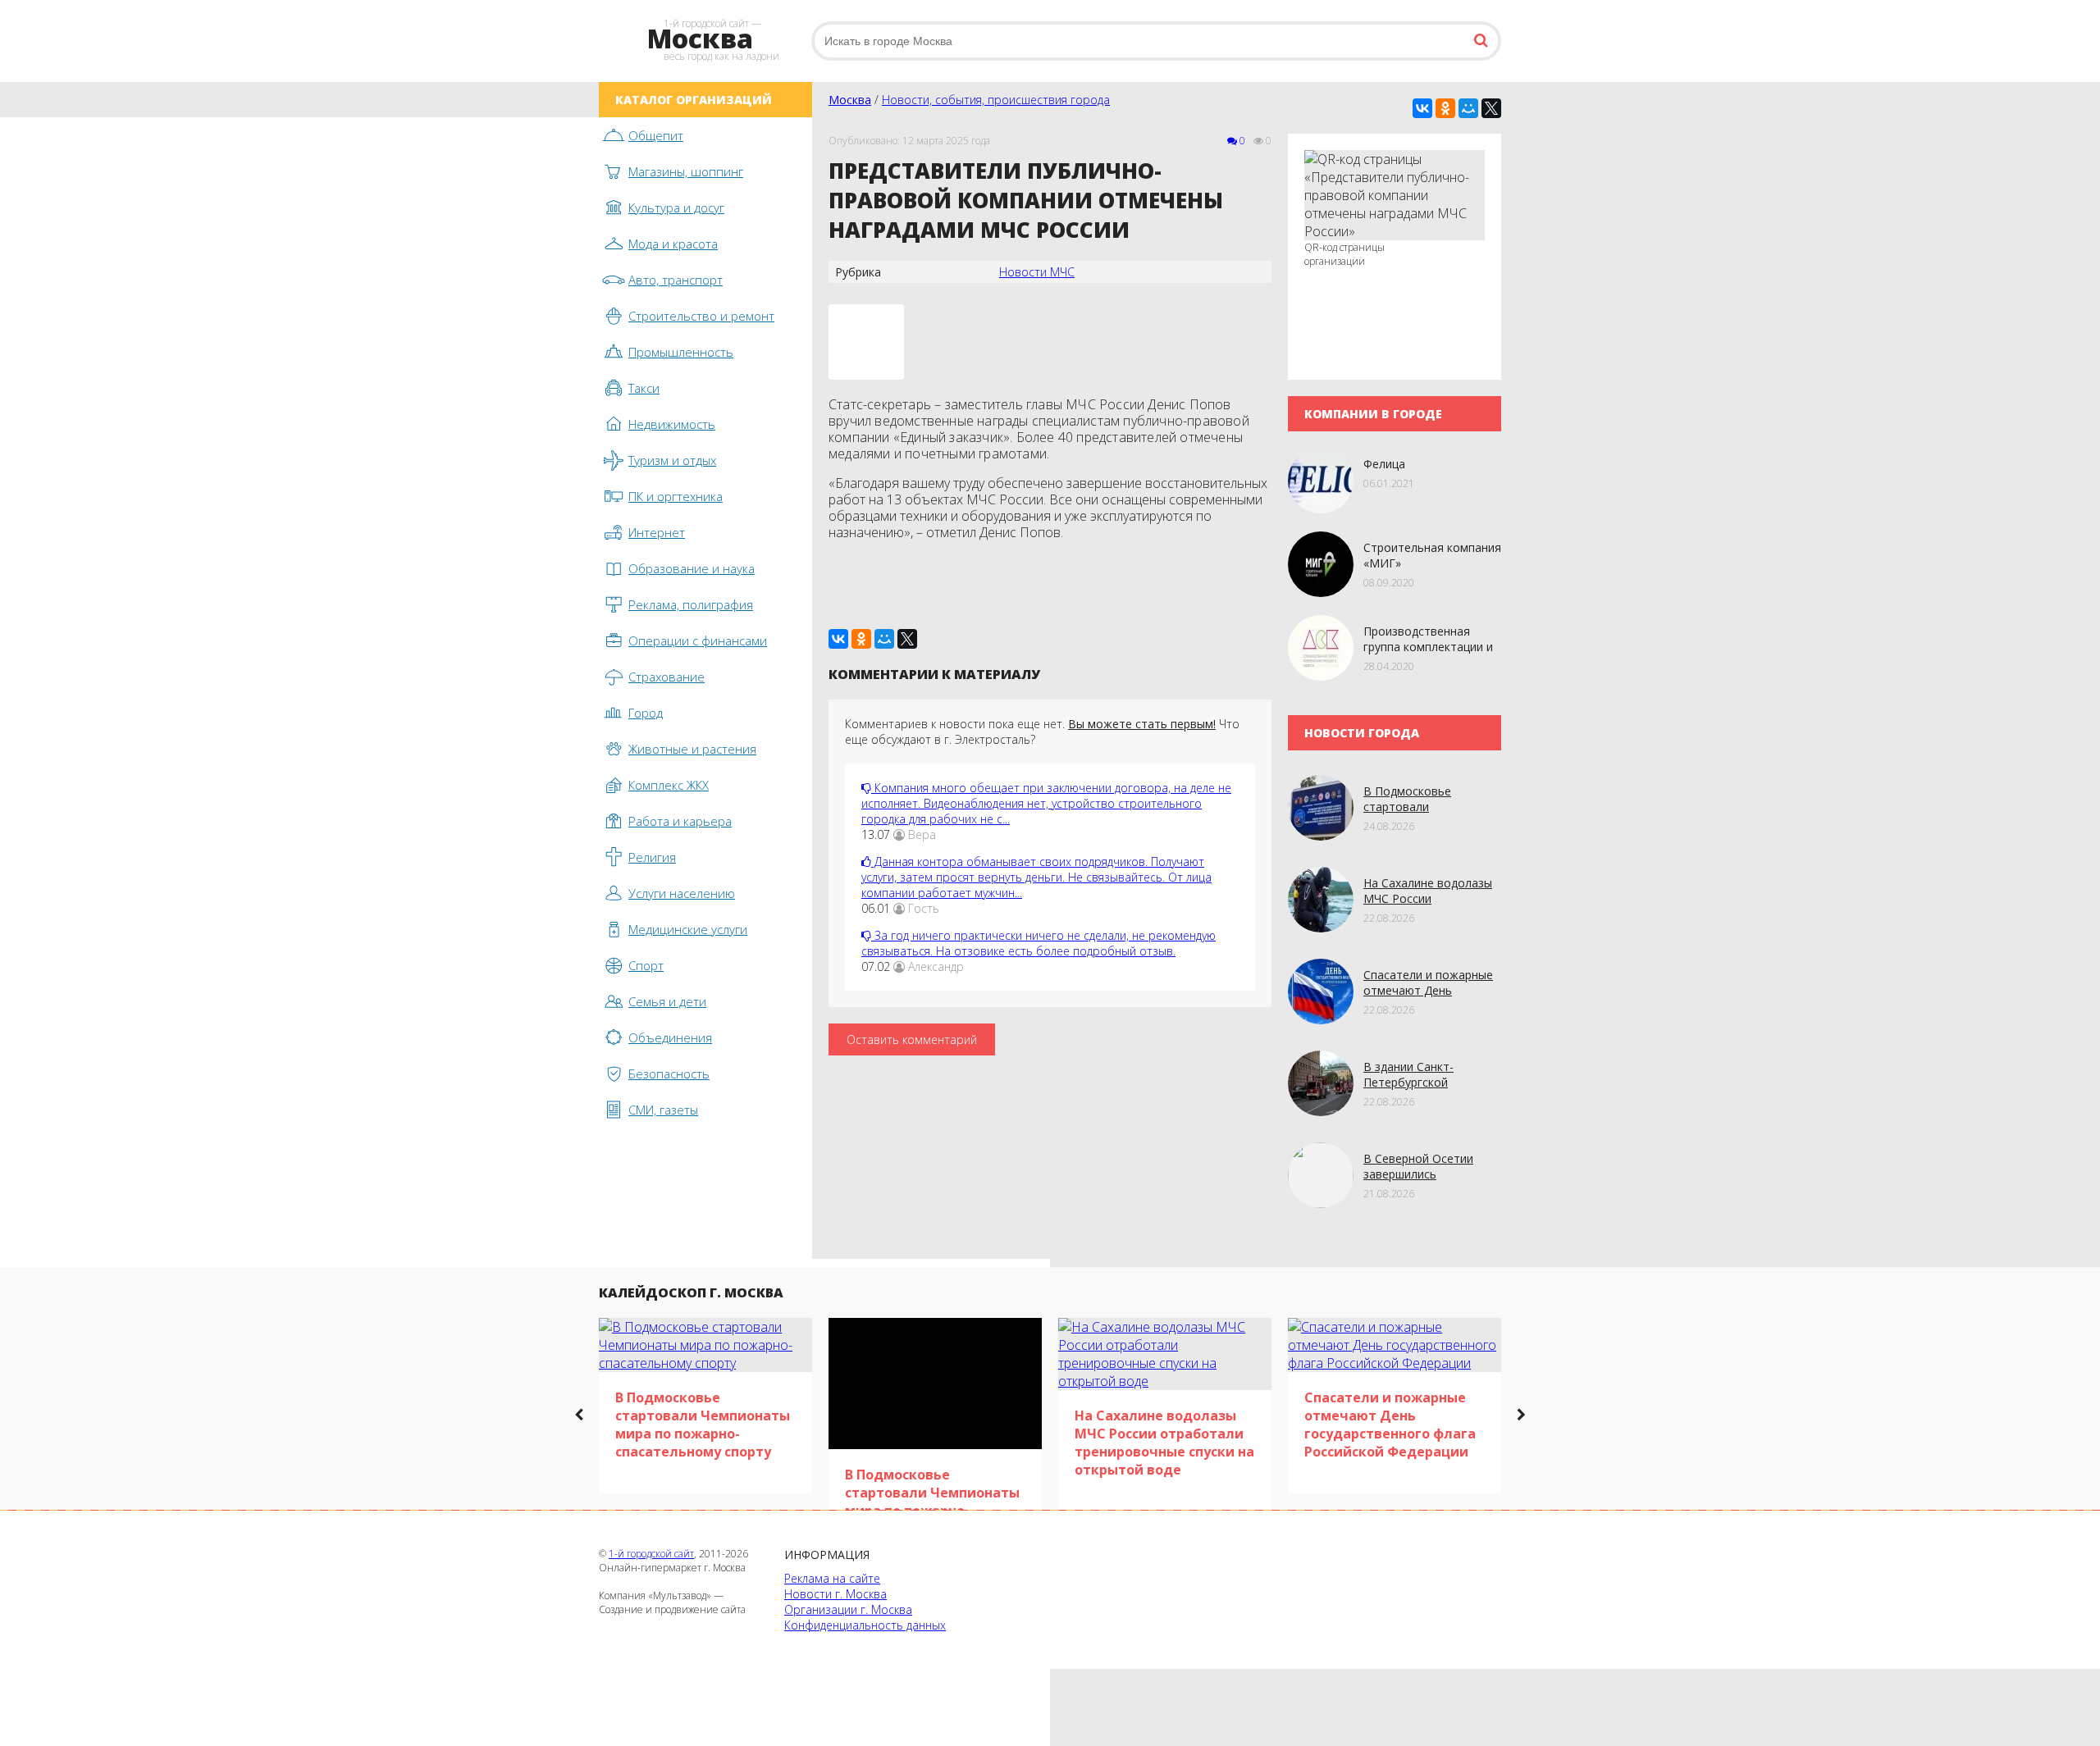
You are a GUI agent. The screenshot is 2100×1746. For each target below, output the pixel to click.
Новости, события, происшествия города (996, 100)
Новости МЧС (1037, 272)
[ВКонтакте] (1422, 108)
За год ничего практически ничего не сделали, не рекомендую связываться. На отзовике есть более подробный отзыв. (1039, 943)
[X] (1491, 108)
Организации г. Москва (848, 1609)
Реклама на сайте (832, 1578)
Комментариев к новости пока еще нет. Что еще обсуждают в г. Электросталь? (1042, 732)
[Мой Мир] (1468, 108)
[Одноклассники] (1445, 108)
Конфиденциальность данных (865, 1625)
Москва (850, 100)
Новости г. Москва (835, 1594)
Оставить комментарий (912, 1039)
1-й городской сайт (651, 1554)
